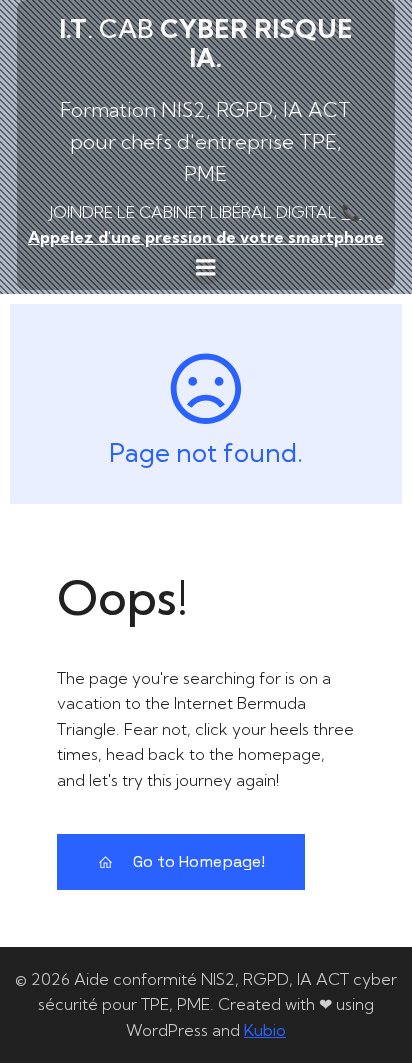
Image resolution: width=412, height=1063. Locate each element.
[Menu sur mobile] (206, 268)
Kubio (265, 1030)
